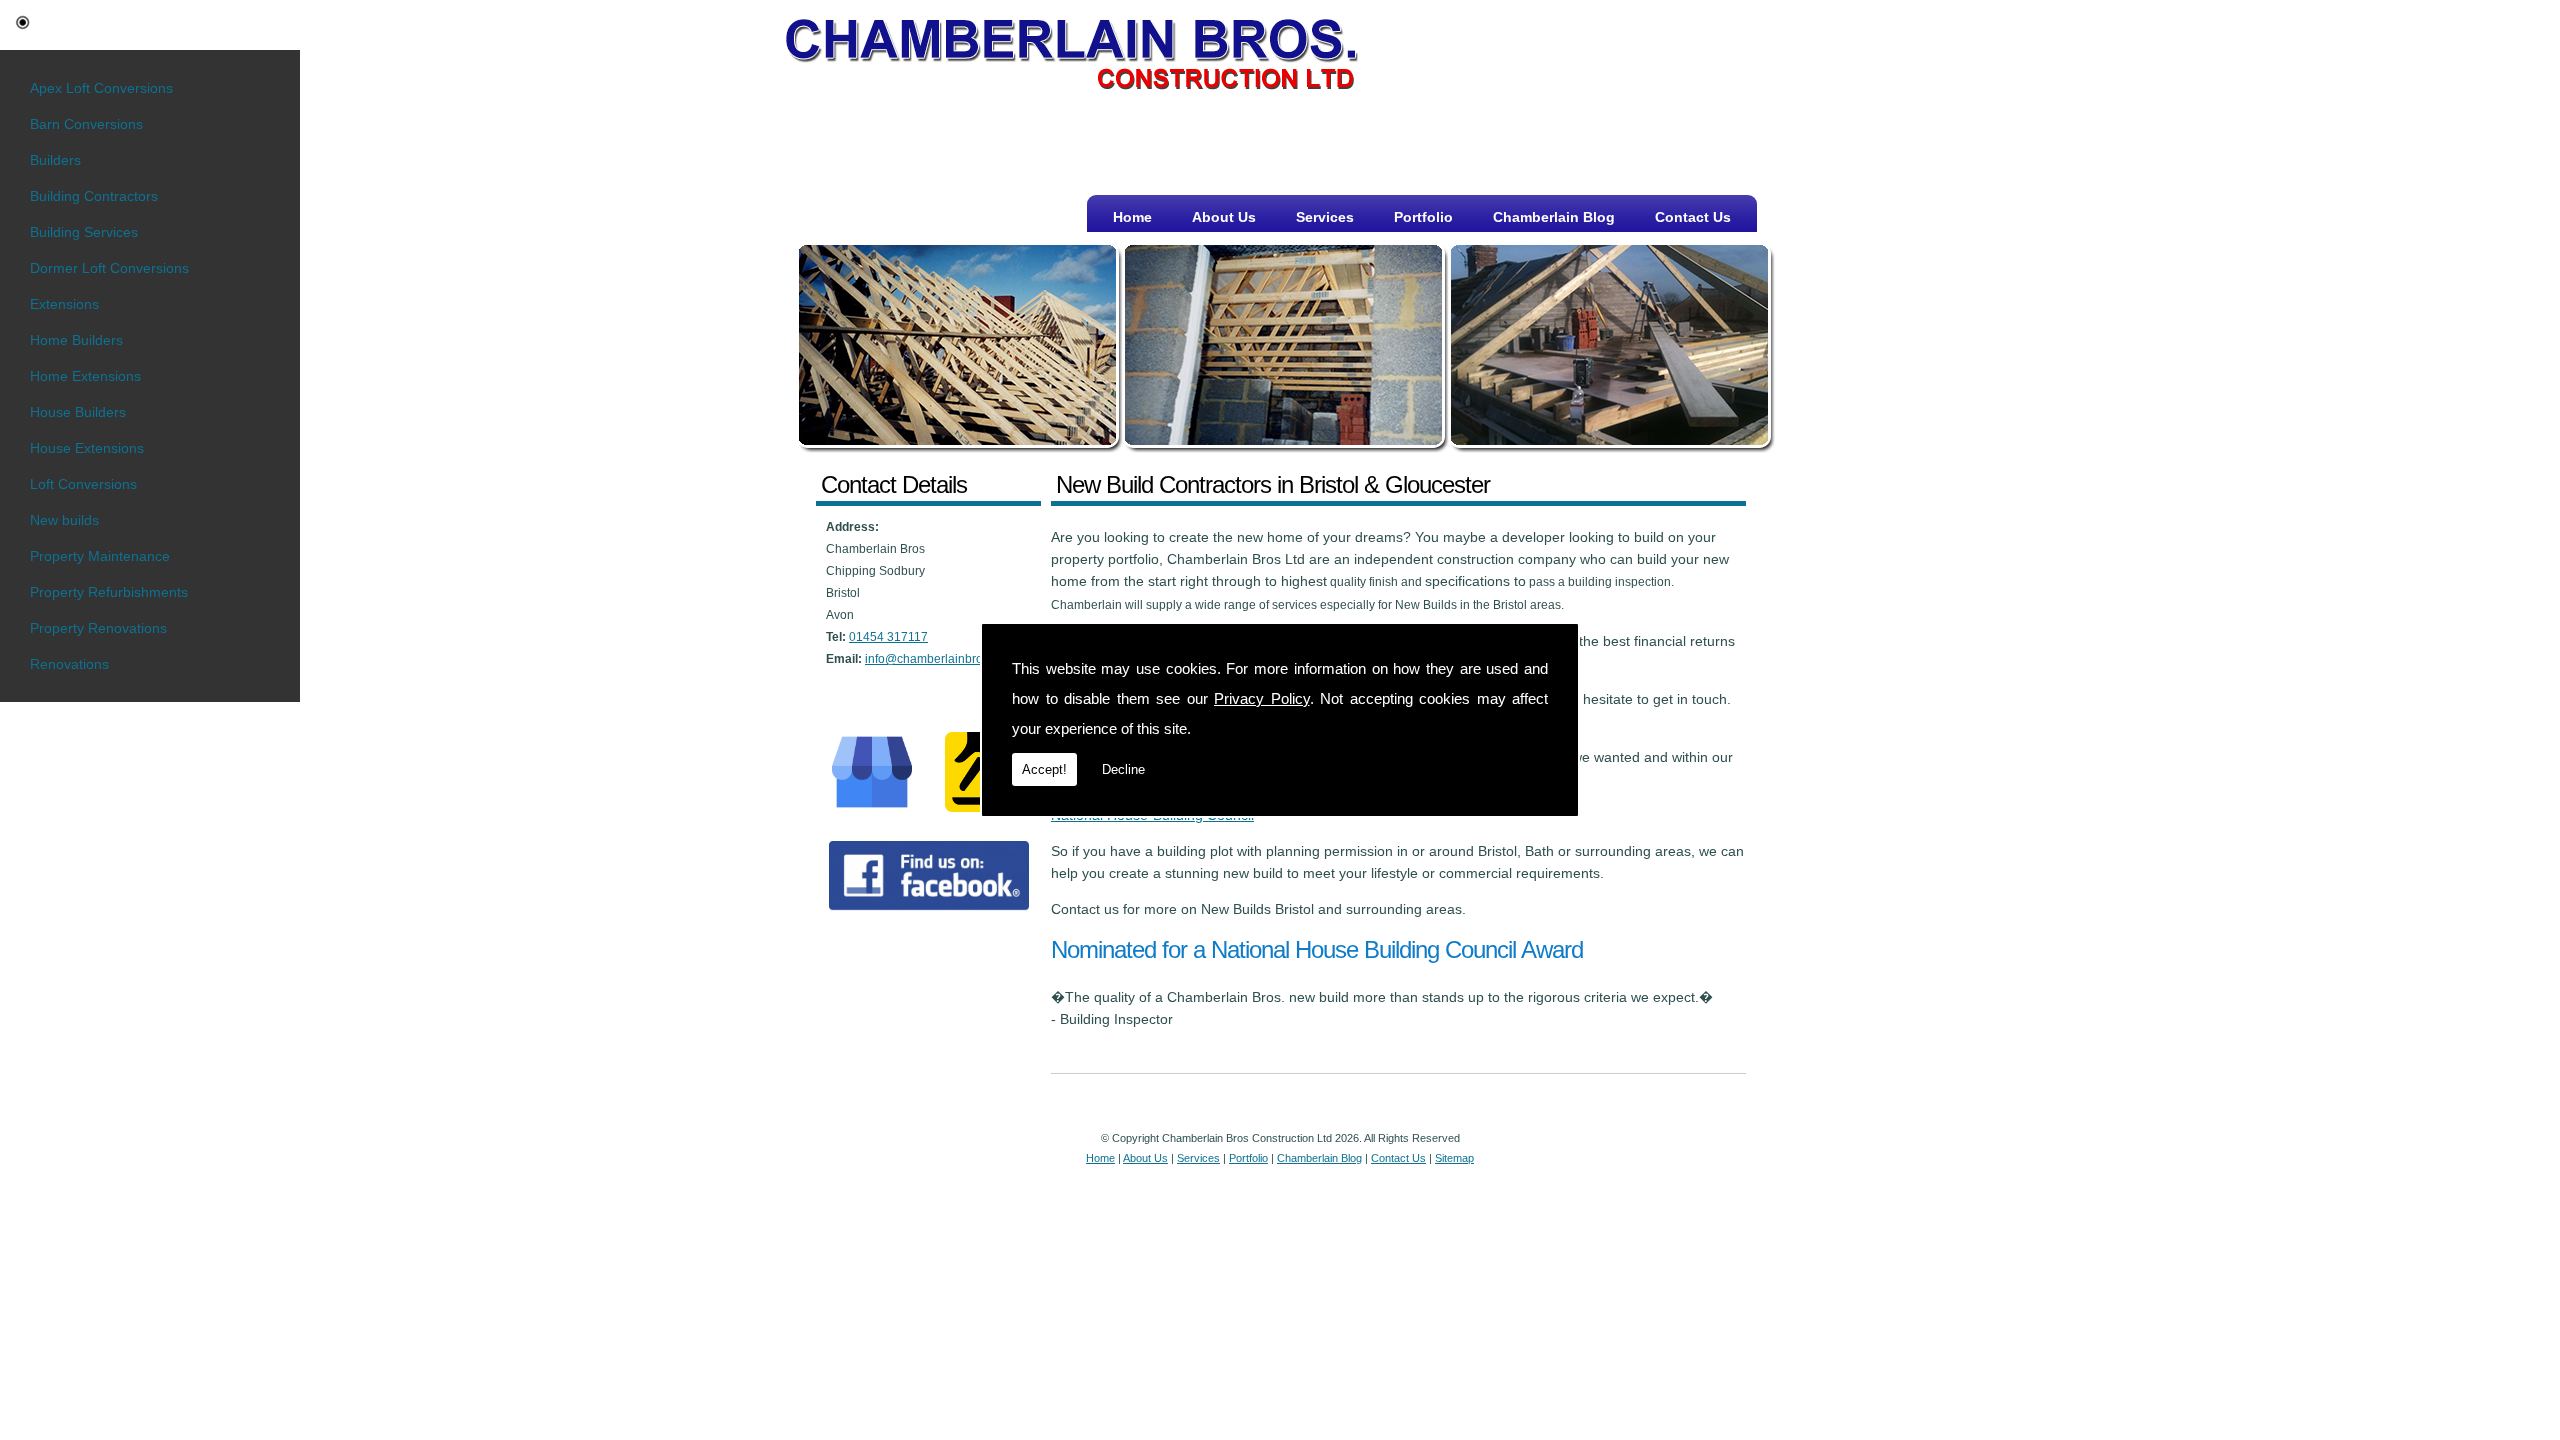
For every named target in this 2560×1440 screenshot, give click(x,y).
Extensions (64, 304)
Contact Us (1693, 217)
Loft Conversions (83, 484)
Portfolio (1423, 217)
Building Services (84, 232)
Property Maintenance (100, 556)
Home (1132, 217)
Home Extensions (85, 376)
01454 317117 (888, 637)
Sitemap (1454, 1158)
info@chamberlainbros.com (940, 659)
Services (1325, 217)
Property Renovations (98, 628)
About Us (1224, 217)
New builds (64, 520)
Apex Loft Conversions (101, 88)
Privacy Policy (1262, 698)
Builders (55, 160)
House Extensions (87, 448)
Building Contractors (94, 196)
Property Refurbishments (109, 592)
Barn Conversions (86, 124)
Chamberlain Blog (1554, 217)
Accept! (1044, 769)
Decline (1123, 769)
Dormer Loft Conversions (109, 268)
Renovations (69, 664)
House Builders (78, 412)
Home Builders (76, 340)
